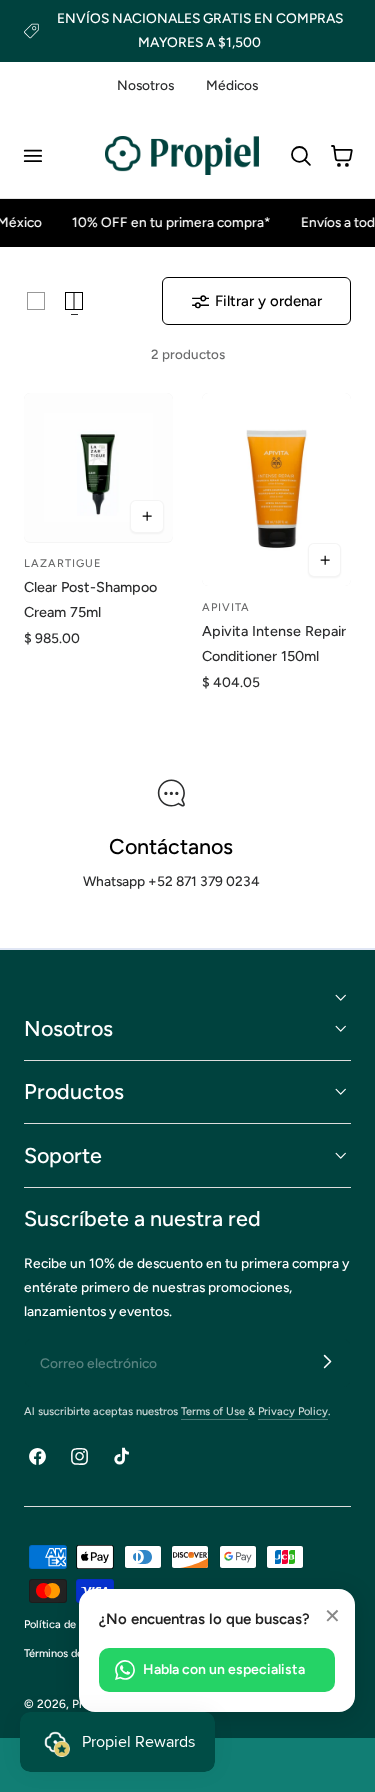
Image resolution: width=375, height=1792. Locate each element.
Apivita (226, 607)
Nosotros (145, 85)
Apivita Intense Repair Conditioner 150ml (274, 643)
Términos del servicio (76, 1653)
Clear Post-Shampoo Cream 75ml (90, 599)
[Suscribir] (327, 1362)
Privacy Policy (293, 1411)
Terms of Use (214, 1411)
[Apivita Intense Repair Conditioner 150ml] (276, 489)
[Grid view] (36, 301)
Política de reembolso (77, 1624)
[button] (32, 156)
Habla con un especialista (224, 1669)
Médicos (232, 85)
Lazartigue (63, 563)
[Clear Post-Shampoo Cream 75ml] (98, 467)
